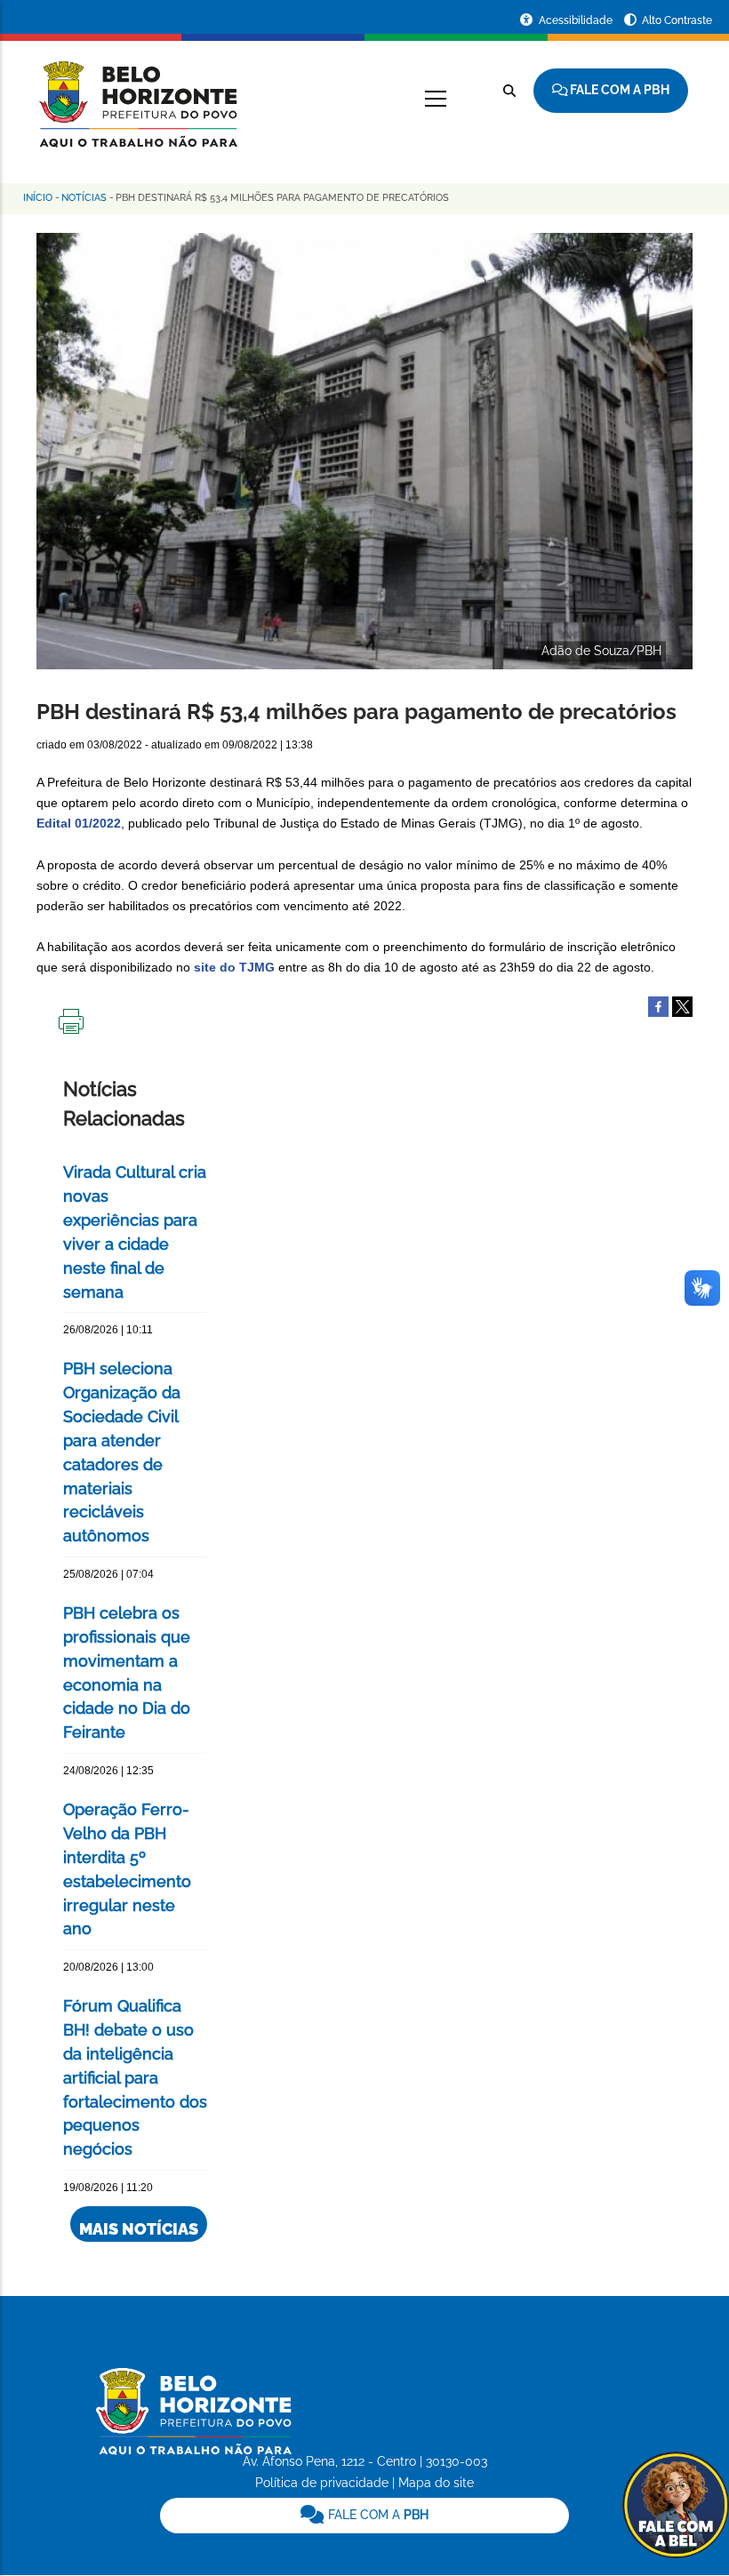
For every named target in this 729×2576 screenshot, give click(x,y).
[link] (365, 2516)
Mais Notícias (139, 2229)
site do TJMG (234, 967)
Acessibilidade (577, 20)
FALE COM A (377, 2515)
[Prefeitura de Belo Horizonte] (137, 93)
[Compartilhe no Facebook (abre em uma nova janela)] (658, 1005)
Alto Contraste (677, 20)
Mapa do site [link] (436, 2483)
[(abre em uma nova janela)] (682, 1005)
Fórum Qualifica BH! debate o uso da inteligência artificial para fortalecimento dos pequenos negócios (135, 2077)
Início (38, 198)
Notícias (84, 198)
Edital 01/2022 (79, 823)
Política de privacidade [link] (322, 2483)
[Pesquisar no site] (509, 91)
